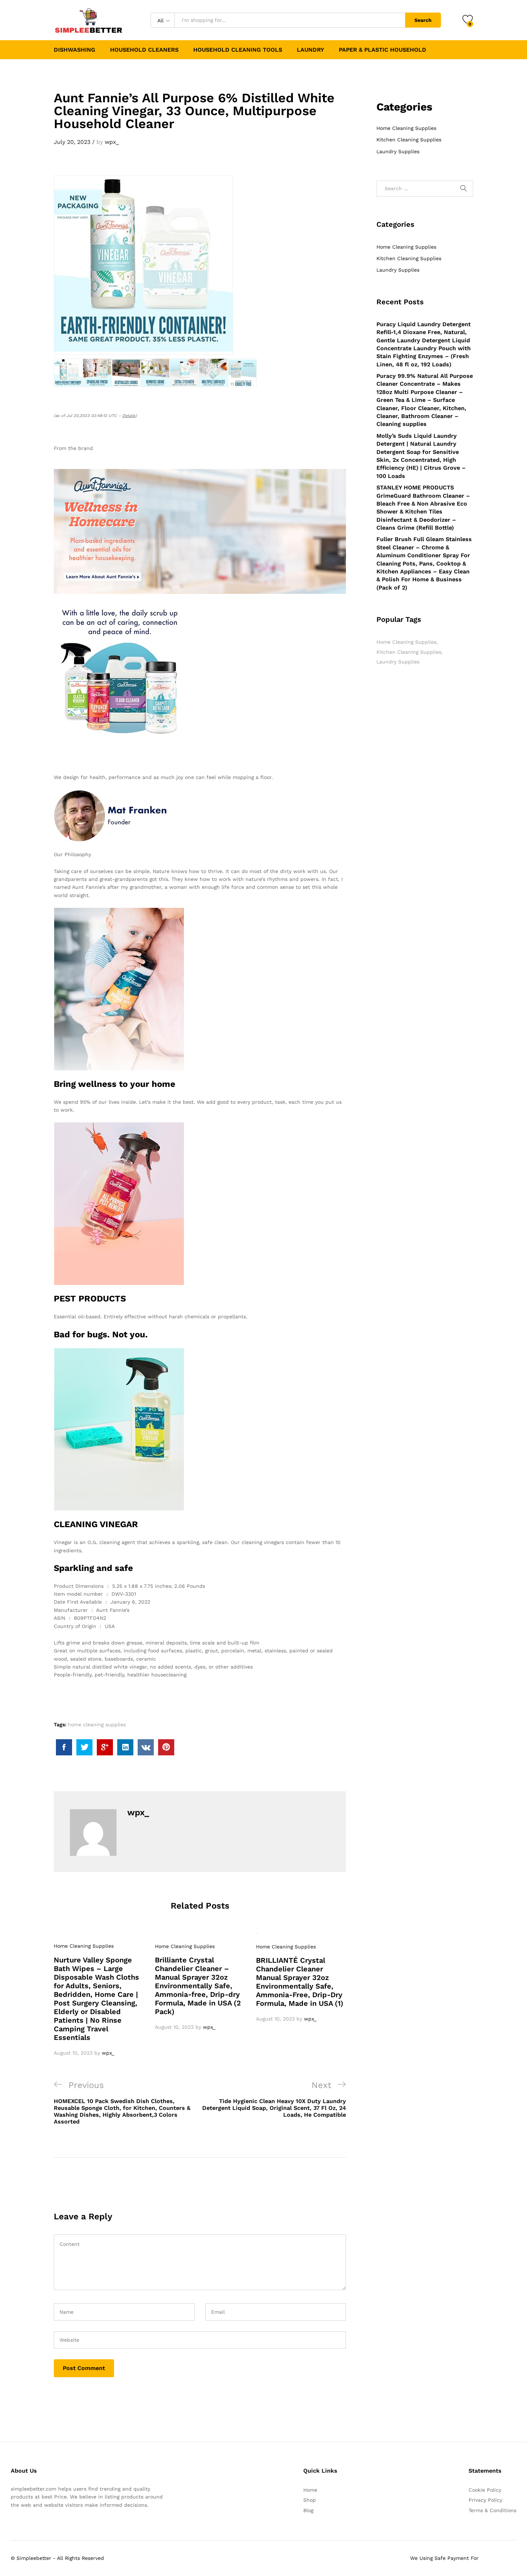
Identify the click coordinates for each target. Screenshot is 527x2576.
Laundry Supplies (398, 151)
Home (310, 2490)
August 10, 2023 (73, 2053)
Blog (308, 2510)
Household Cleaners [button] (144, 50)
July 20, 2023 (72, 142)
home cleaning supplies (97, 1725)
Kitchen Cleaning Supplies (409, 140)
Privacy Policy (485, 2500)
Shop (310, 2500)
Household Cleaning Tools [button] (238, 50)
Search (423, 20)
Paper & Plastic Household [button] (383, 50)
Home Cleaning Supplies (84, 1946)
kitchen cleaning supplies (409, 652)
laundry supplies (398, 662)
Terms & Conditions (492, 2510)
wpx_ (112, 142)
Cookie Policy (485, 2490)
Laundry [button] (310, 50)
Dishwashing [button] (75, 50)
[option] (99, 1995)
